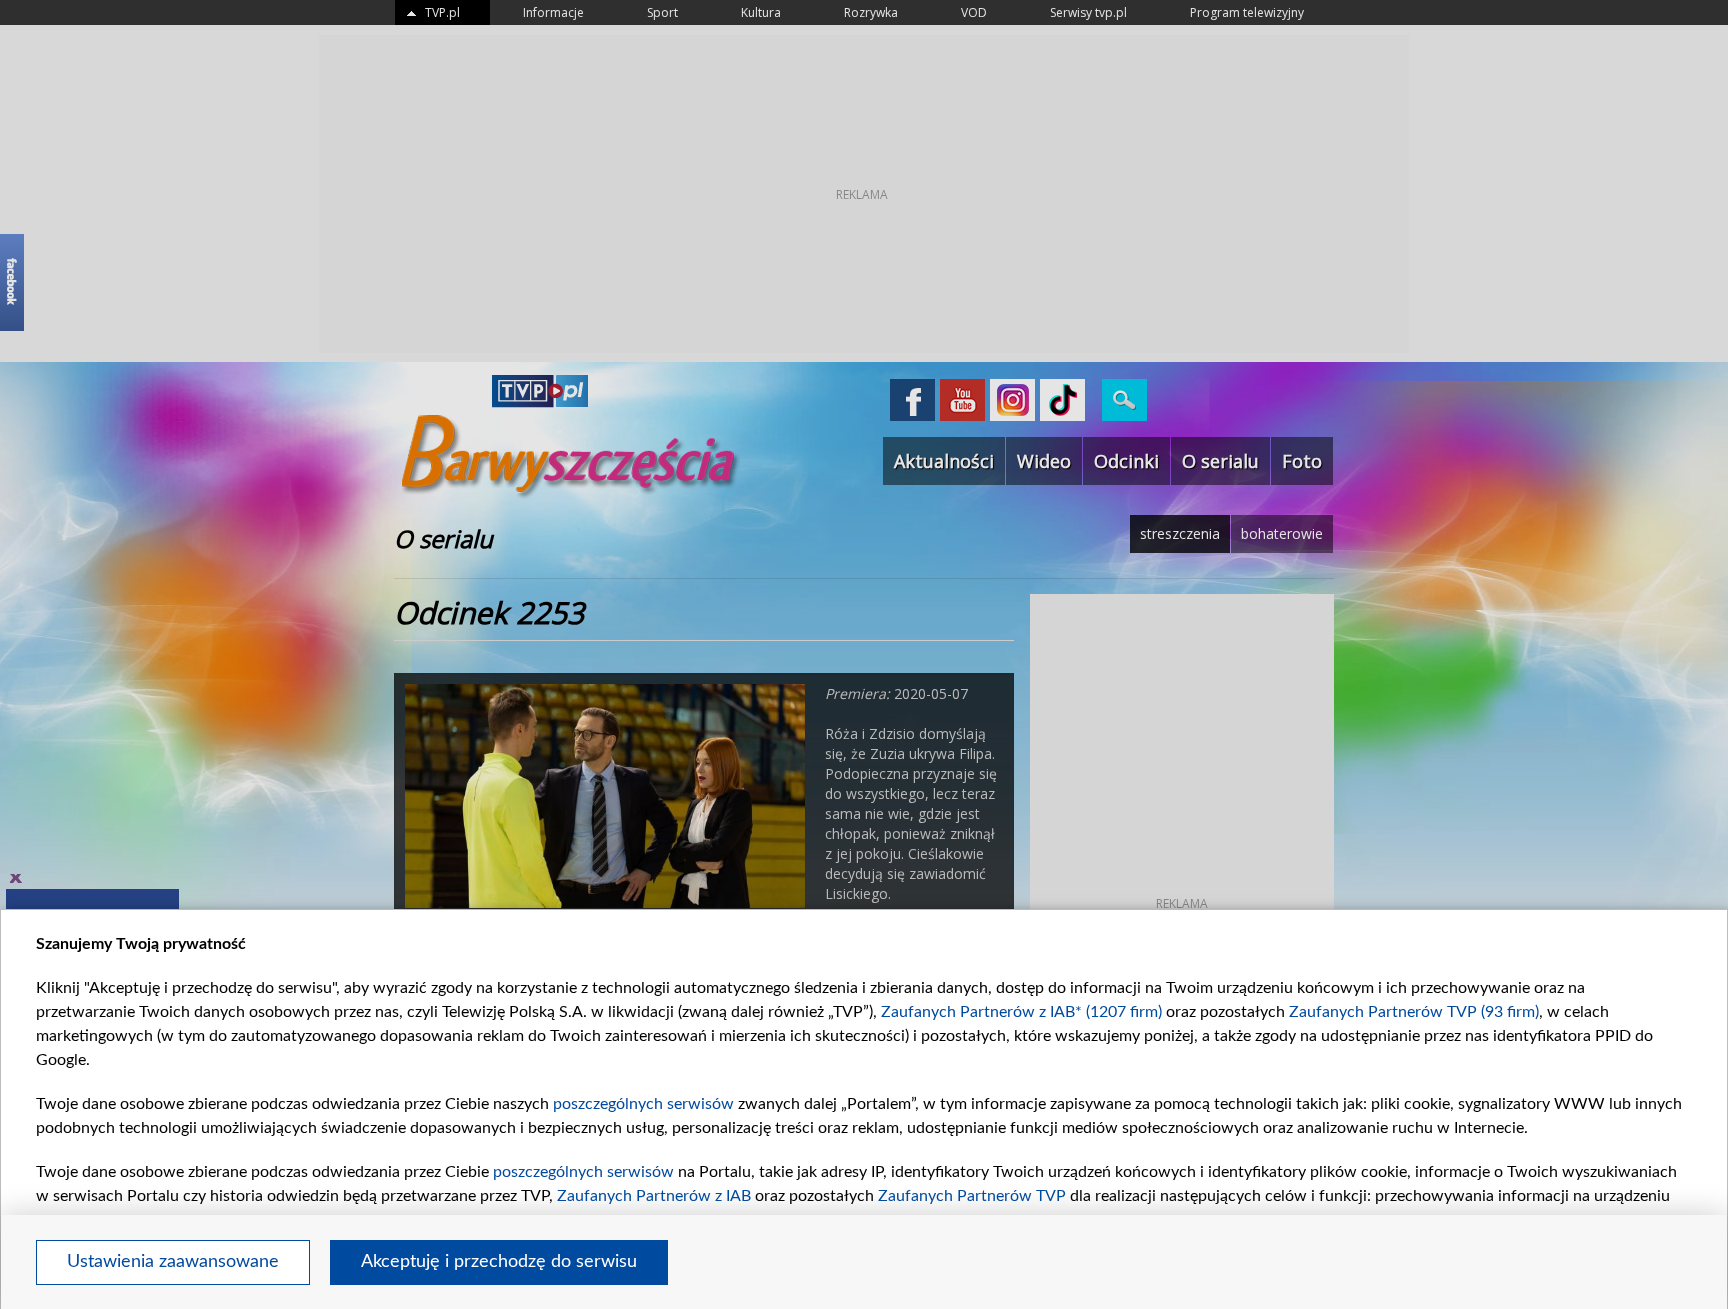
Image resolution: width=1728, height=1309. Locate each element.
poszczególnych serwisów (643, 1104)
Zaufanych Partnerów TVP (972, 1196)
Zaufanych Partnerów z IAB (654, 1196)
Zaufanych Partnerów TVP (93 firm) (1414, 1012)
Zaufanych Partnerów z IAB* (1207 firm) (1021, 1012)
